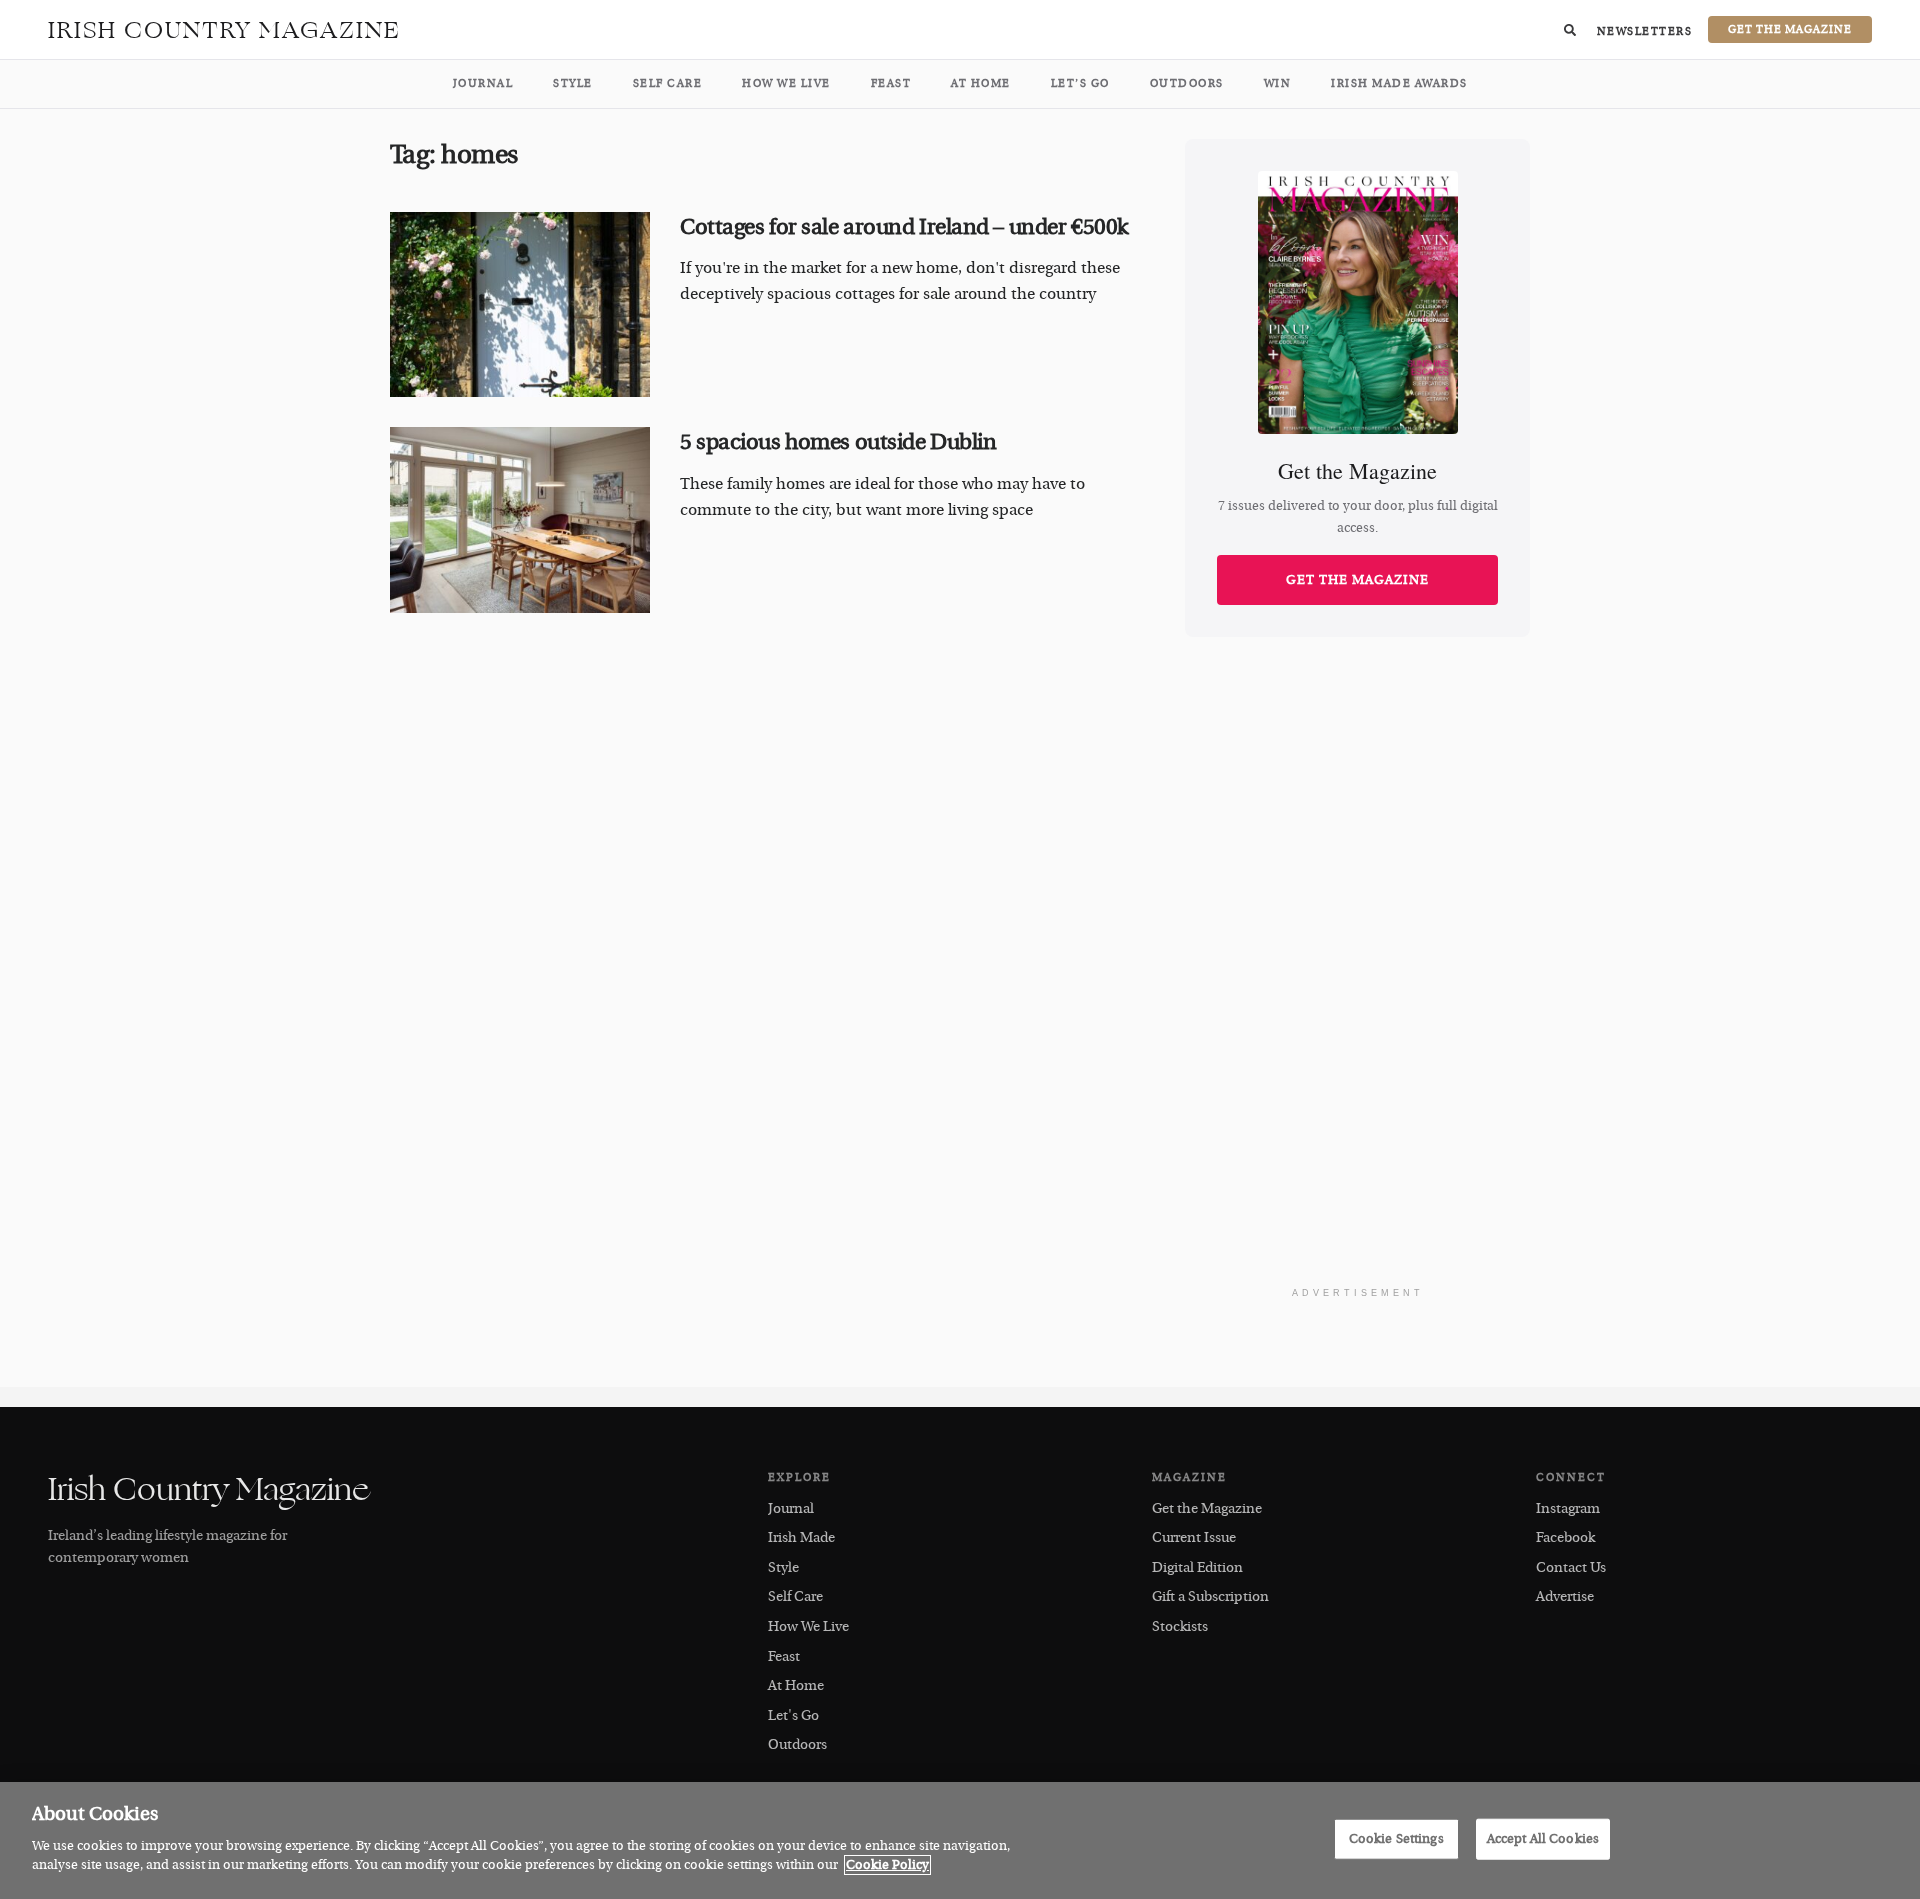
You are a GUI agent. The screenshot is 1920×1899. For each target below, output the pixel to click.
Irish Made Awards (1399, 83)
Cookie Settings (1396, 1838)
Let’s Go (1080, 83)
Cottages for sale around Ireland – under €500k (904, 227)
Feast (891, 83)
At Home (981, 83)
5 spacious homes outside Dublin (838, 442)
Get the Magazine (1357, 580)
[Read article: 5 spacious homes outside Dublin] (520, 520)
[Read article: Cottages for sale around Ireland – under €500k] (520, 305)
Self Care (668, 83)
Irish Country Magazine (224, 30)
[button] (1570, 30)
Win (1278, 83)
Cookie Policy (887, 1865)
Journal (483, 83)
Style (573, 83)
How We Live (786, 83)
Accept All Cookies (1543, 1838)
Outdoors (1187, 83)
